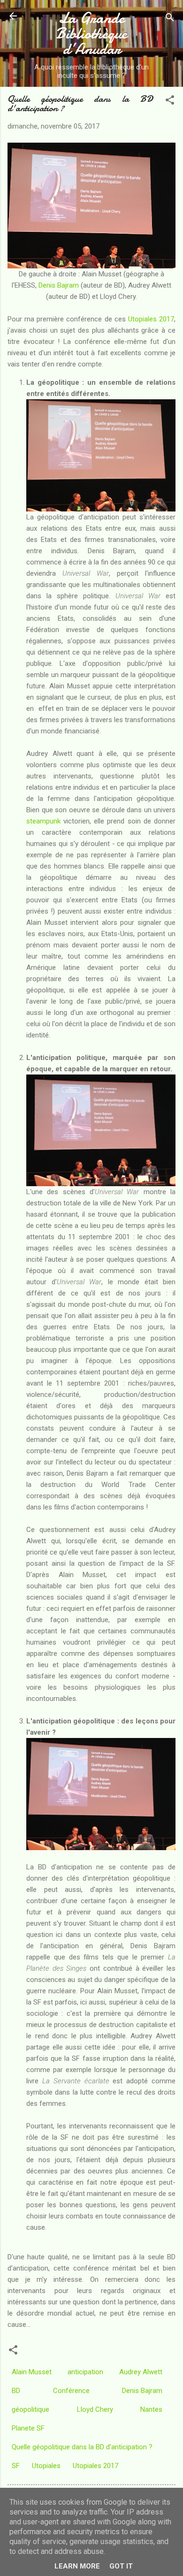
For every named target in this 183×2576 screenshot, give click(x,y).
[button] (170, 102)
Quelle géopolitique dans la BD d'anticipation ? (82, 2447)
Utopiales (46, 2466)
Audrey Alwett (141, 2372)
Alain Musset (32, 2372)
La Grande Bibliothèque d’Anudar (91, 34)
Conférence (71, 2391)
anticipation (85, 2372)
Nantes (151, 2409)
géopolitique (30, 2409)
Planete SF (28, 2428)
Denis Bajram (59, 285)
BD (16, 2391)
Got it (121, 2566)
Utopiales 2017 (151, 319)
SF (16, 2466)
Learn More (77, 2566)
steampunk (43, 821)
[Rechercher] (170, 19)
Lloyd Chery (95, 2409)
